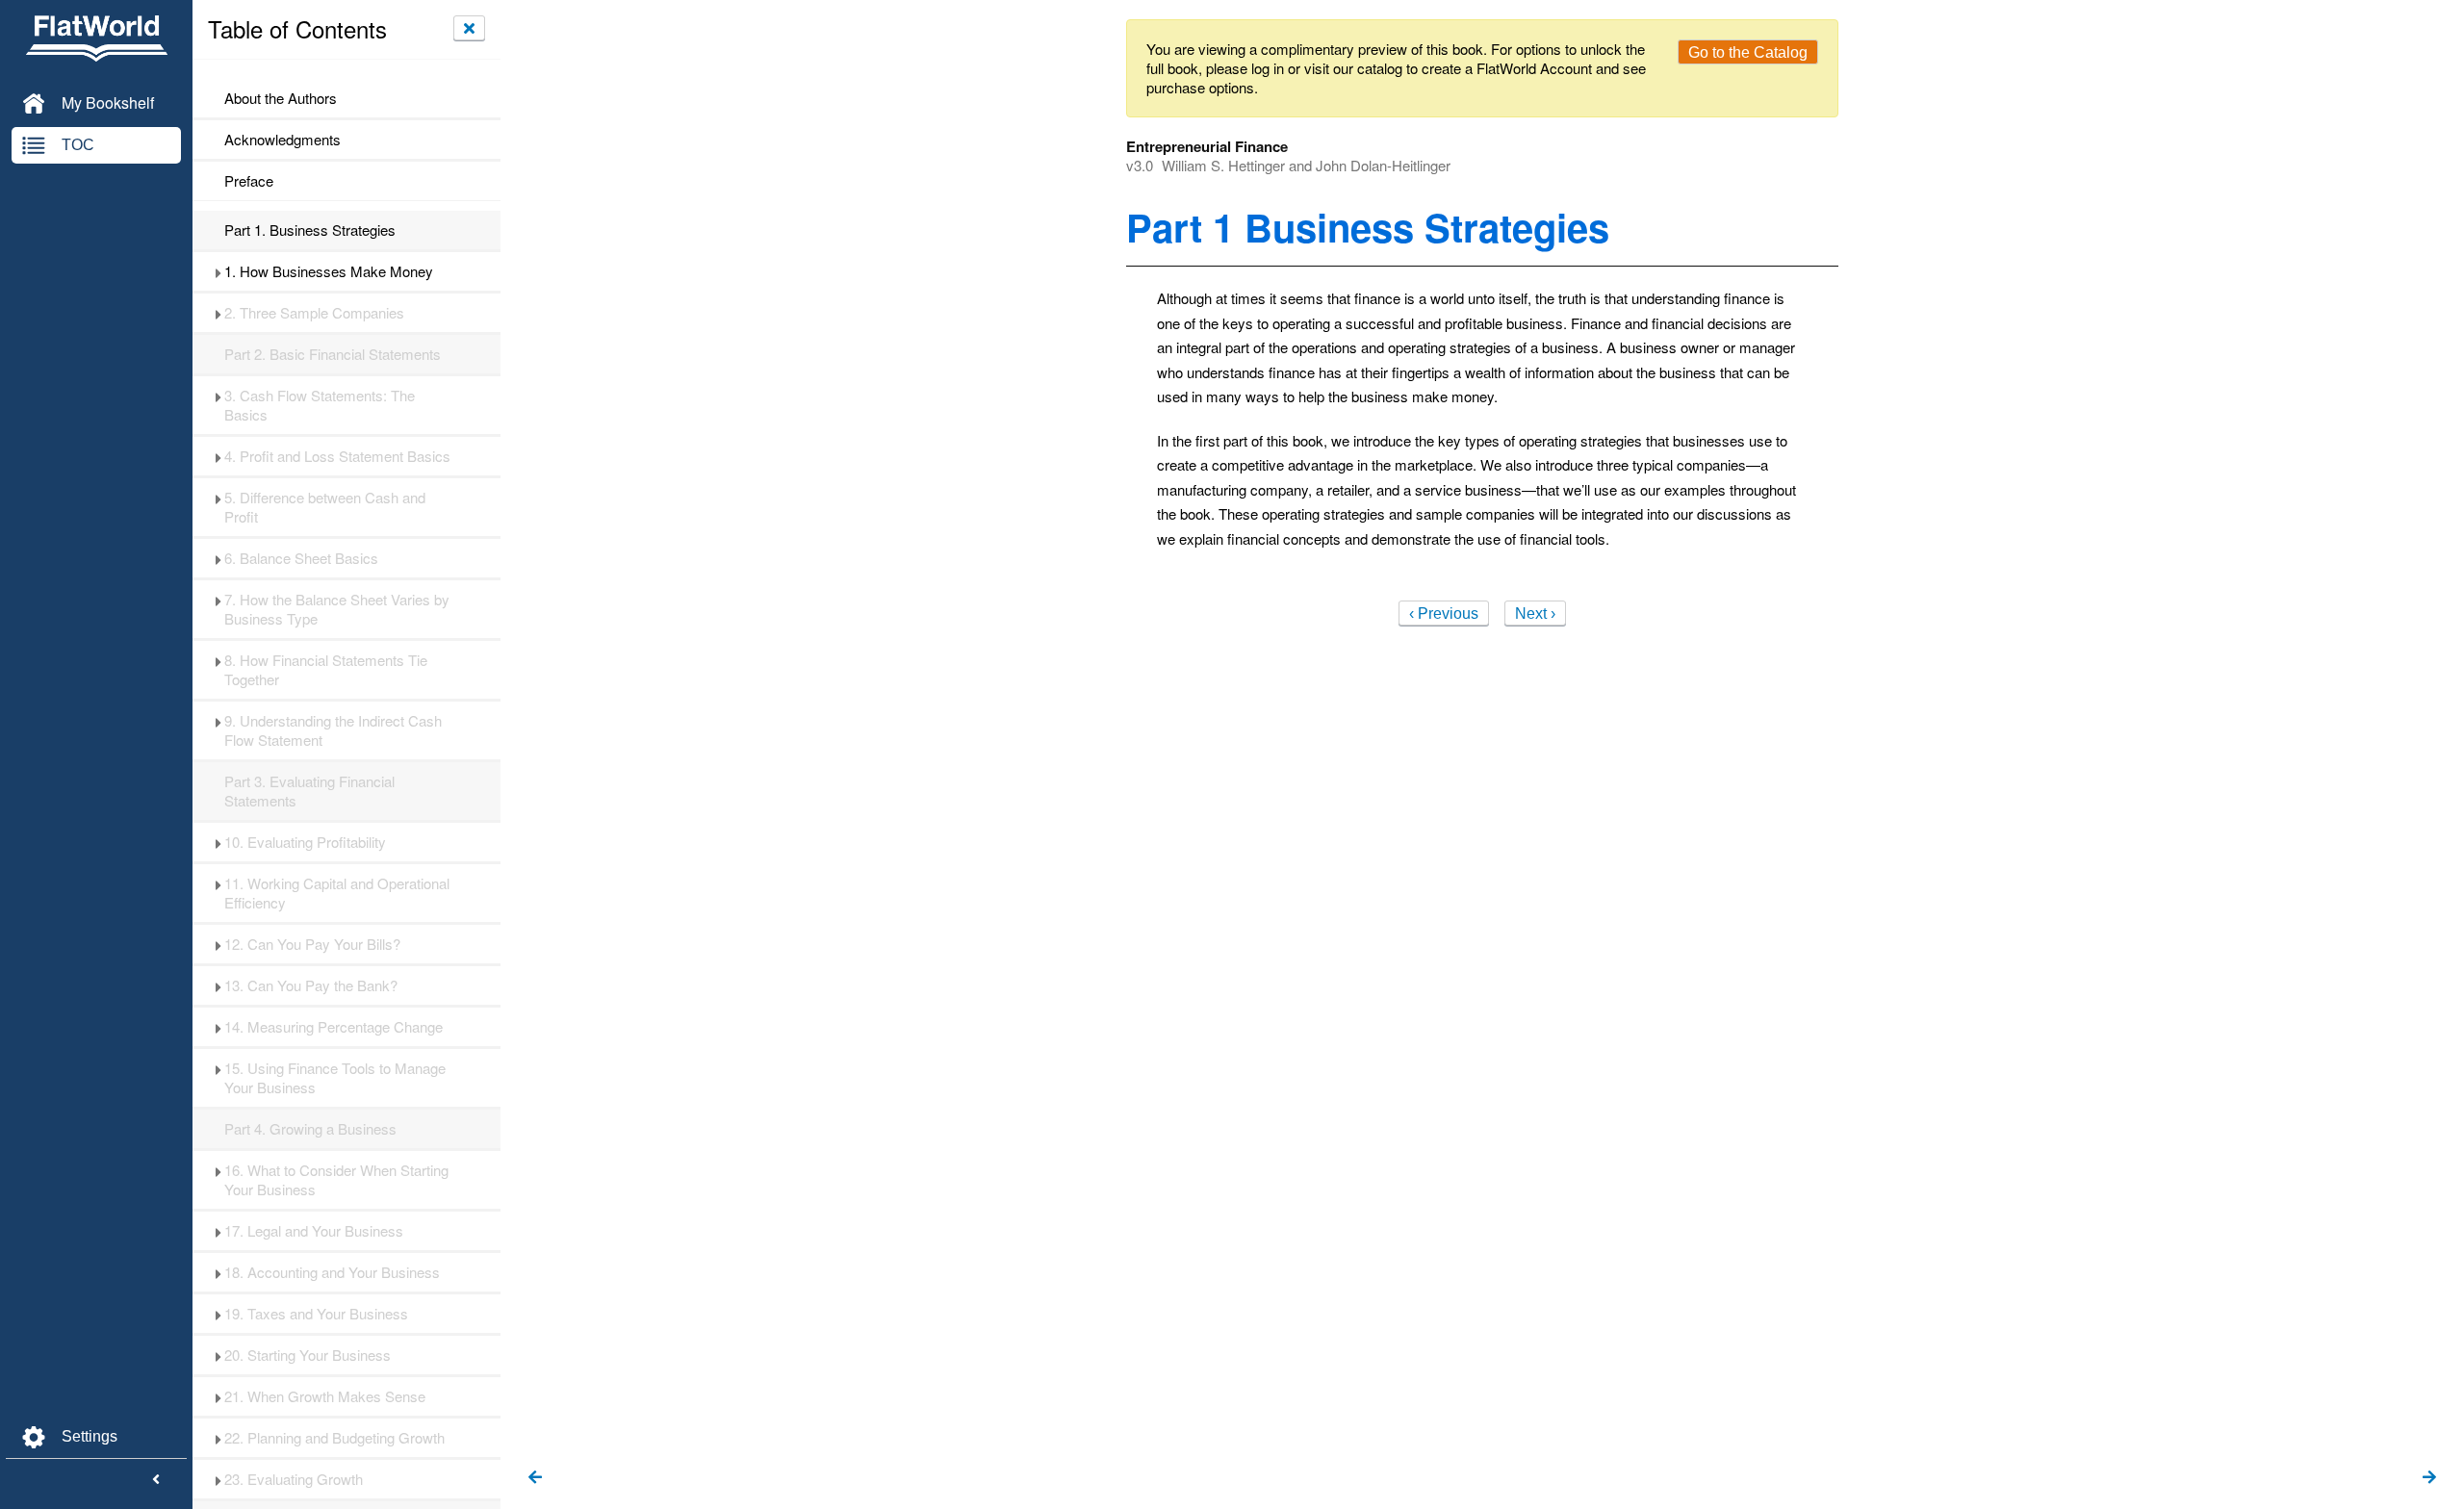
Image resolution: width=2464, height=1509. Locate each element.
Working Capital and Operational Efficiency (337, 893)
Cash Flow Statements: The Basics (320, 405)
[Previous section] (535, 1478)
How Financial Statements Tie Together (326, 670)
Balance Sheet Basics (301, 558)
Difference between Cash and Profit (325, 507)
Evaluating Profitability (305, 842)
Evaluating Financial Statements (309, 791)
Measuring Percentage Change (334, 1027)
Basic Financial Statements (333, 354)
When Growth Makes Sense (325, 1396)
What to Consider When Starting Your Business (336, 1180)
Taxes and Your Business (316, 1314)
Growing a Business (310, 1129)
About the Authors (281, 98)
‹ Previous (1444, 614)
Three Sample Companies (314, 313)
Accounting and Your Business (332, 1272)
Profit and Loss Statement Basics (337, 456)
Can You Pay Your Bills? (312, 944)
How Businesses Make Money (329, 271)
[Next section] (2429, 1478)
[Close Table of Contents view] (469, 28)
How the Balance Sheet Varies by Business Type (337, 609)
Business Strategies (310, 230)
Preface (249, 181)
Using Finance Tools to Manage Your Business (335, 1078)
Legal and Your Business (314, 1231)
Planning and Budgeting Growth (334, 1438)
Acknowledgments (282, 140)
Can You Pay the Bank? (311, 985)
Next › (1535, 614)
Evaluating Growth (294, 1479)
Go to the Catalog (1748, 52)
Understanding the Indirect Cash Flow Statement (333, 730)
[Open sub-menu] (218, 271)
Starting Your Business (308, 1355)
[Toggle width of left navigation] (156, 1480)
